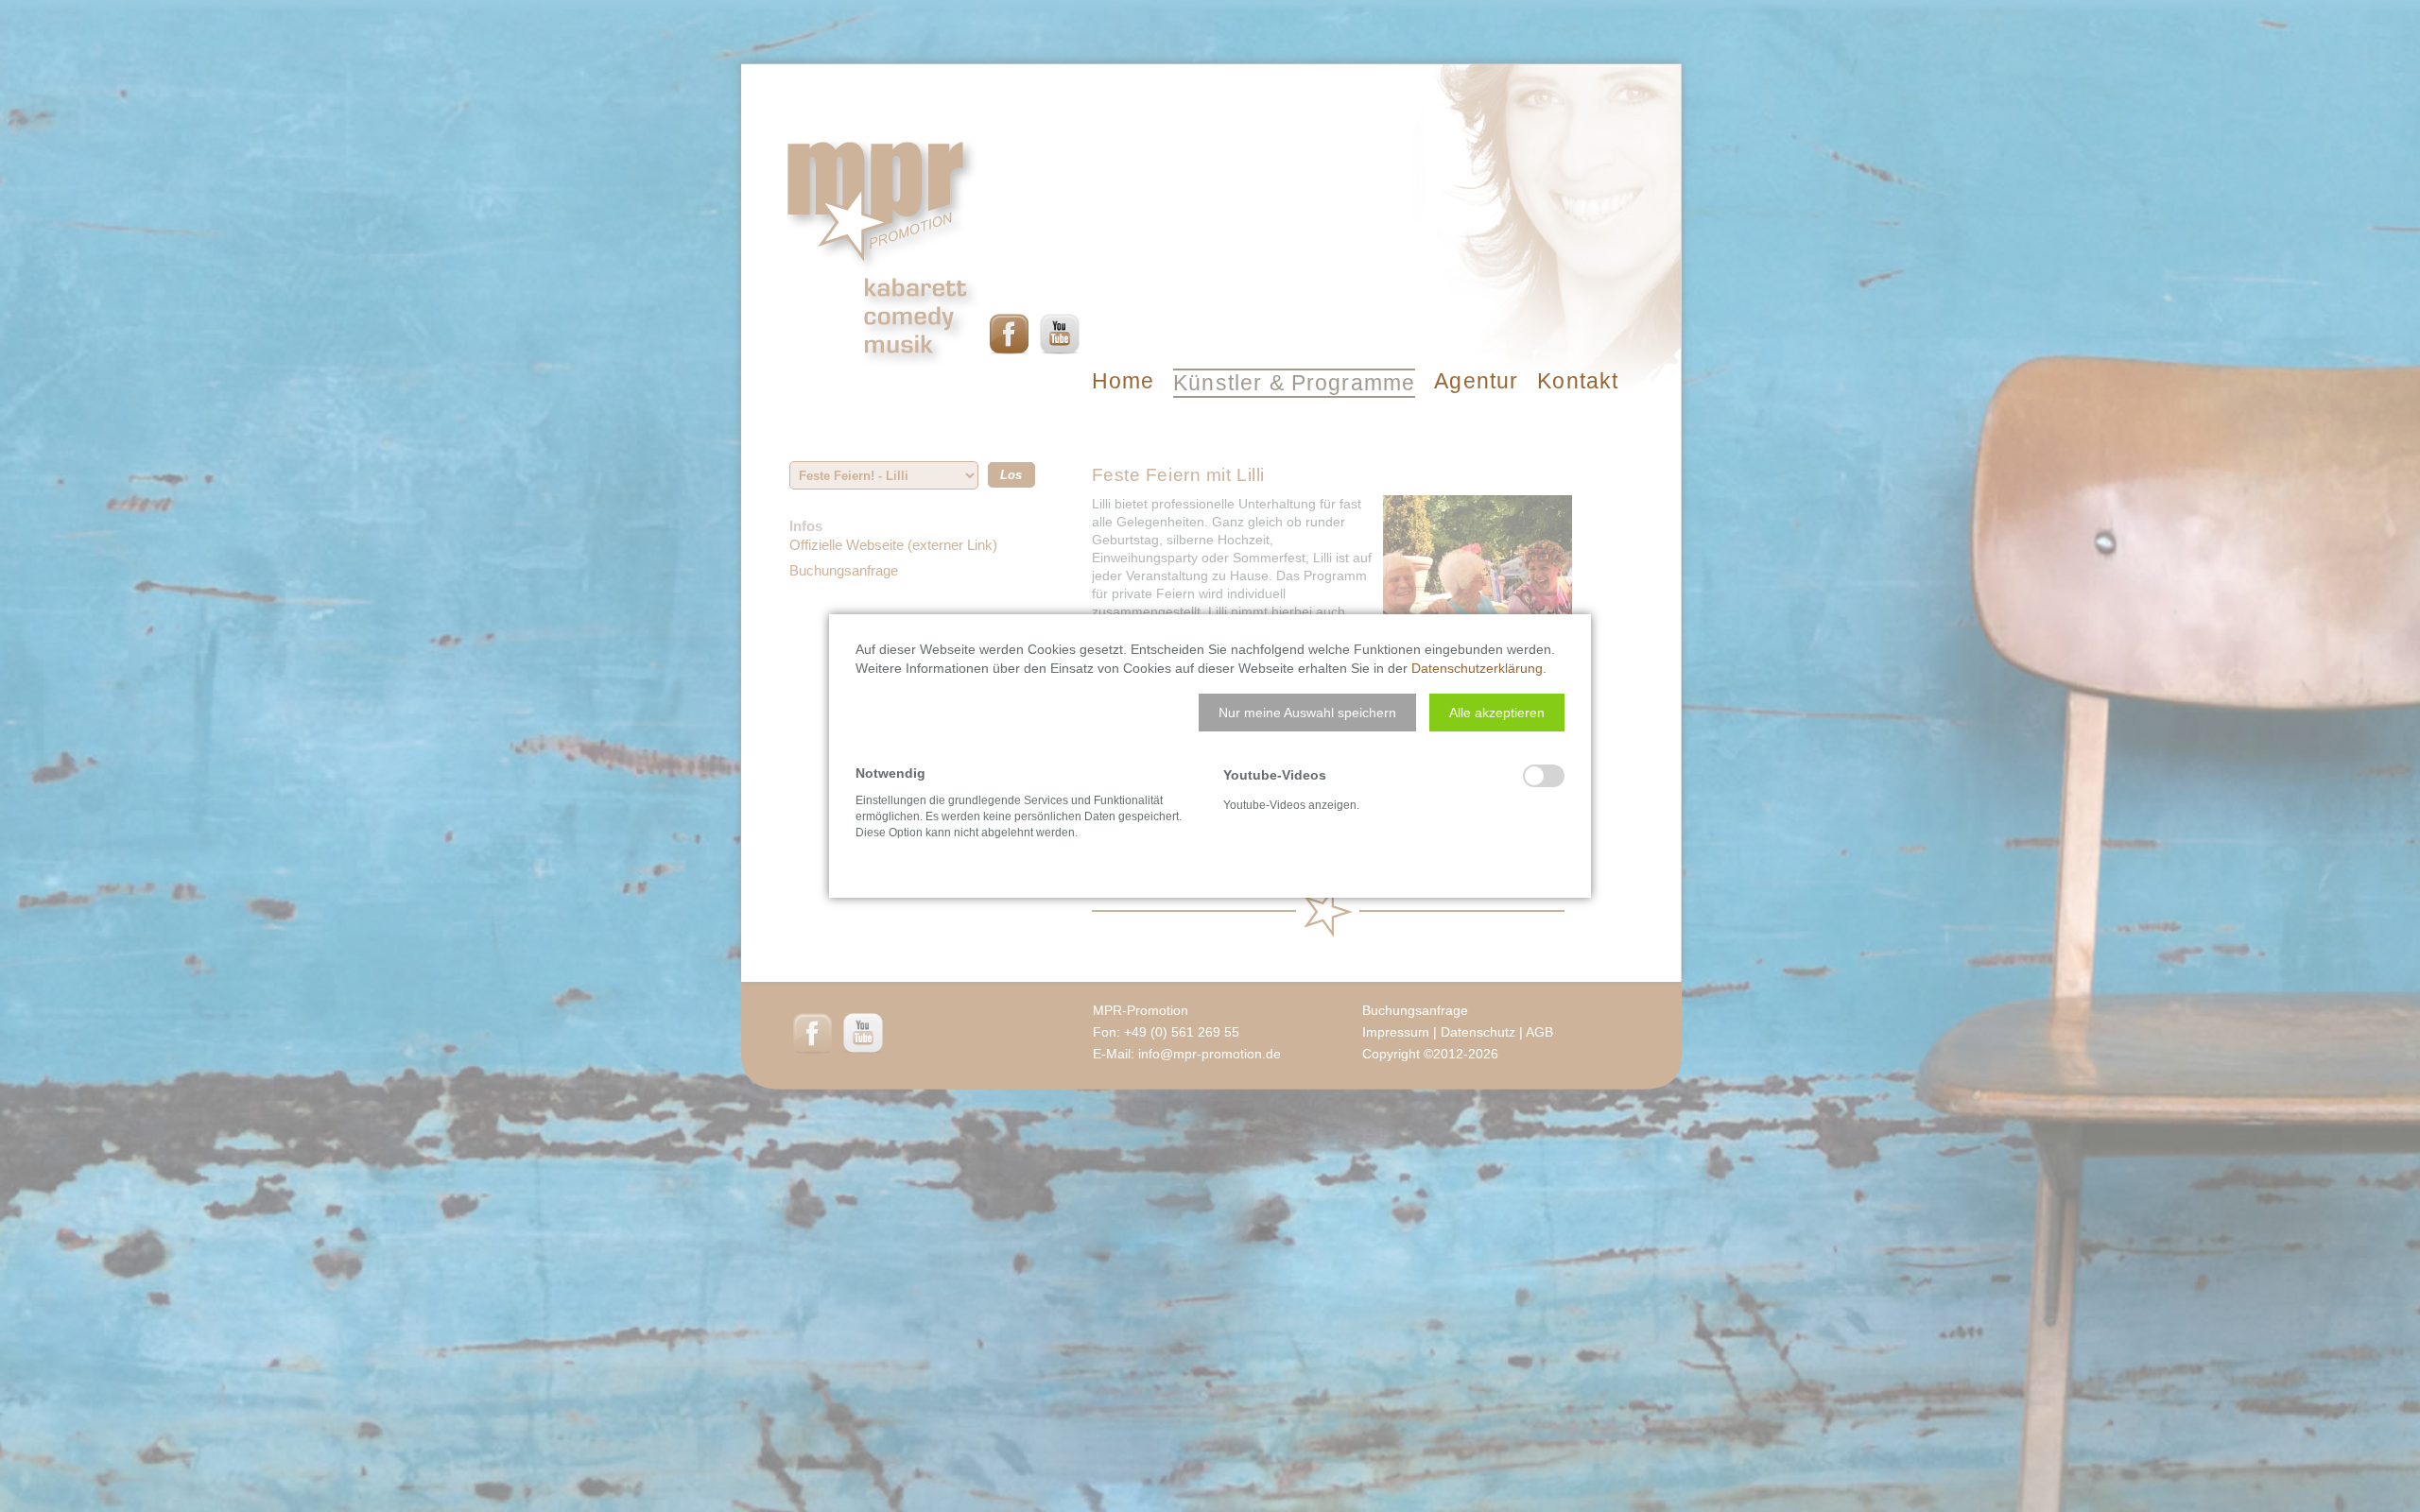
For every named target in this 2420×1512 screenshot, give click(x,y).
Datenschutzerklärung (1477, 668)
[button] (1307, 713)
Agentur (1476, 381)
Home (1124, 381)
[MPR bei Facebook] (1010, 333)
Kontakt (1578, 381)
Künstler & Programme (1294, 383)
